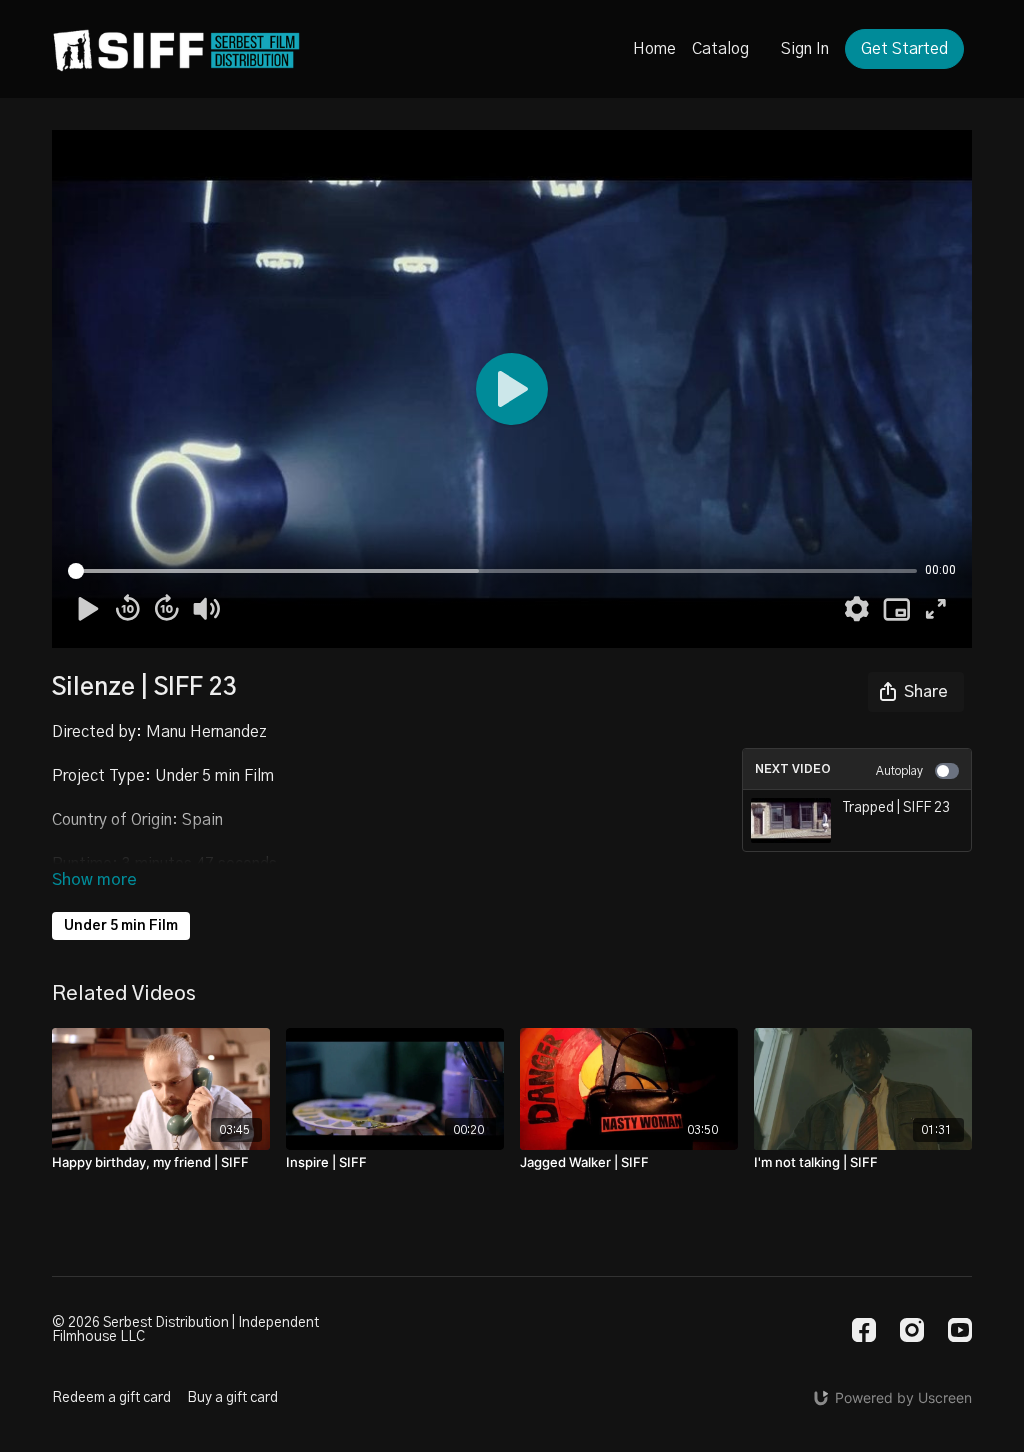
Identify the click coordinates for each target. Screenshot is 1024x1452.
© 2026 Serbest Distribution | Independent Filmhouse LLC (185, 1330)
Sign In (805, 49)
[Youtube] (960, 1330)
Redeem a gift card (111, 1398)
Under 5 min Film (121, 926)
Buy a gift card (232, 1398)
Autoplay (899, 771)
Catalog (720, 49)
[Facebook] (864, 1330)
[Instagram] (912, 1330)
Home (654, 49)
